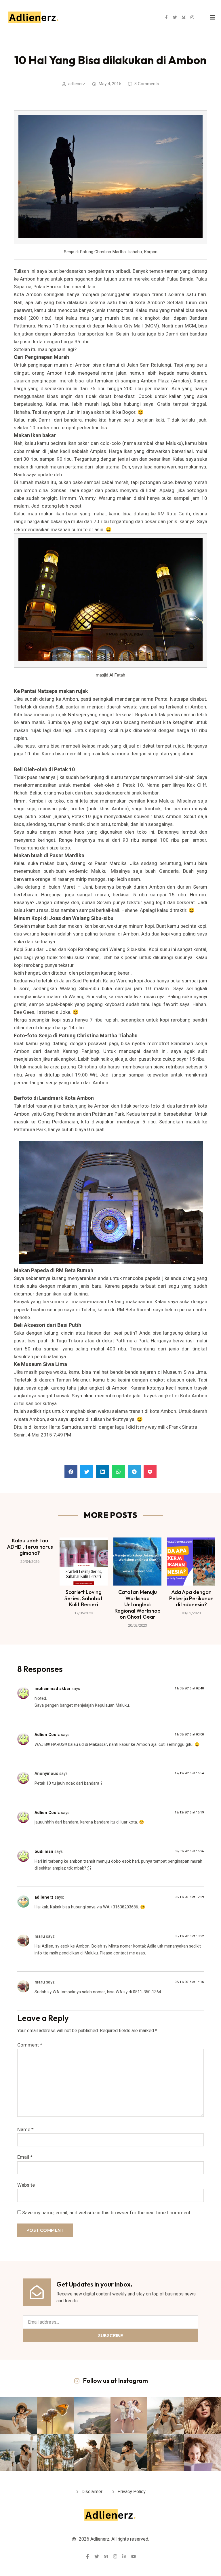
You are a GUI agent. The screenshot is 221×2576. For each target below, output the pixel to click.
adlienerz (44, 1897)
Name (25, 2130)
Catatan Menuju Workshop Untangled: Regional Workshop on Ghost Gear (138, 1604)
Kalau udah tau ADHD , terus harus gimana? (30, 1547)
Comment (30, 2045)
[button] (71, 1472)
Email (25, 2157)
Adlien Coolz (47, 1735)
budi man (44, 1852)
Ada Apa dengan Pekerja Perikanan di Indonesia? (191, 1598)
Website (26, 2185)
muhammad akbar (53, 1689)
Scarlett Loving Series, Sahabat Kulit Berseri (84, 1598)
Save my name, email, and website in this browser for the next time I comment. (107, 2213)
